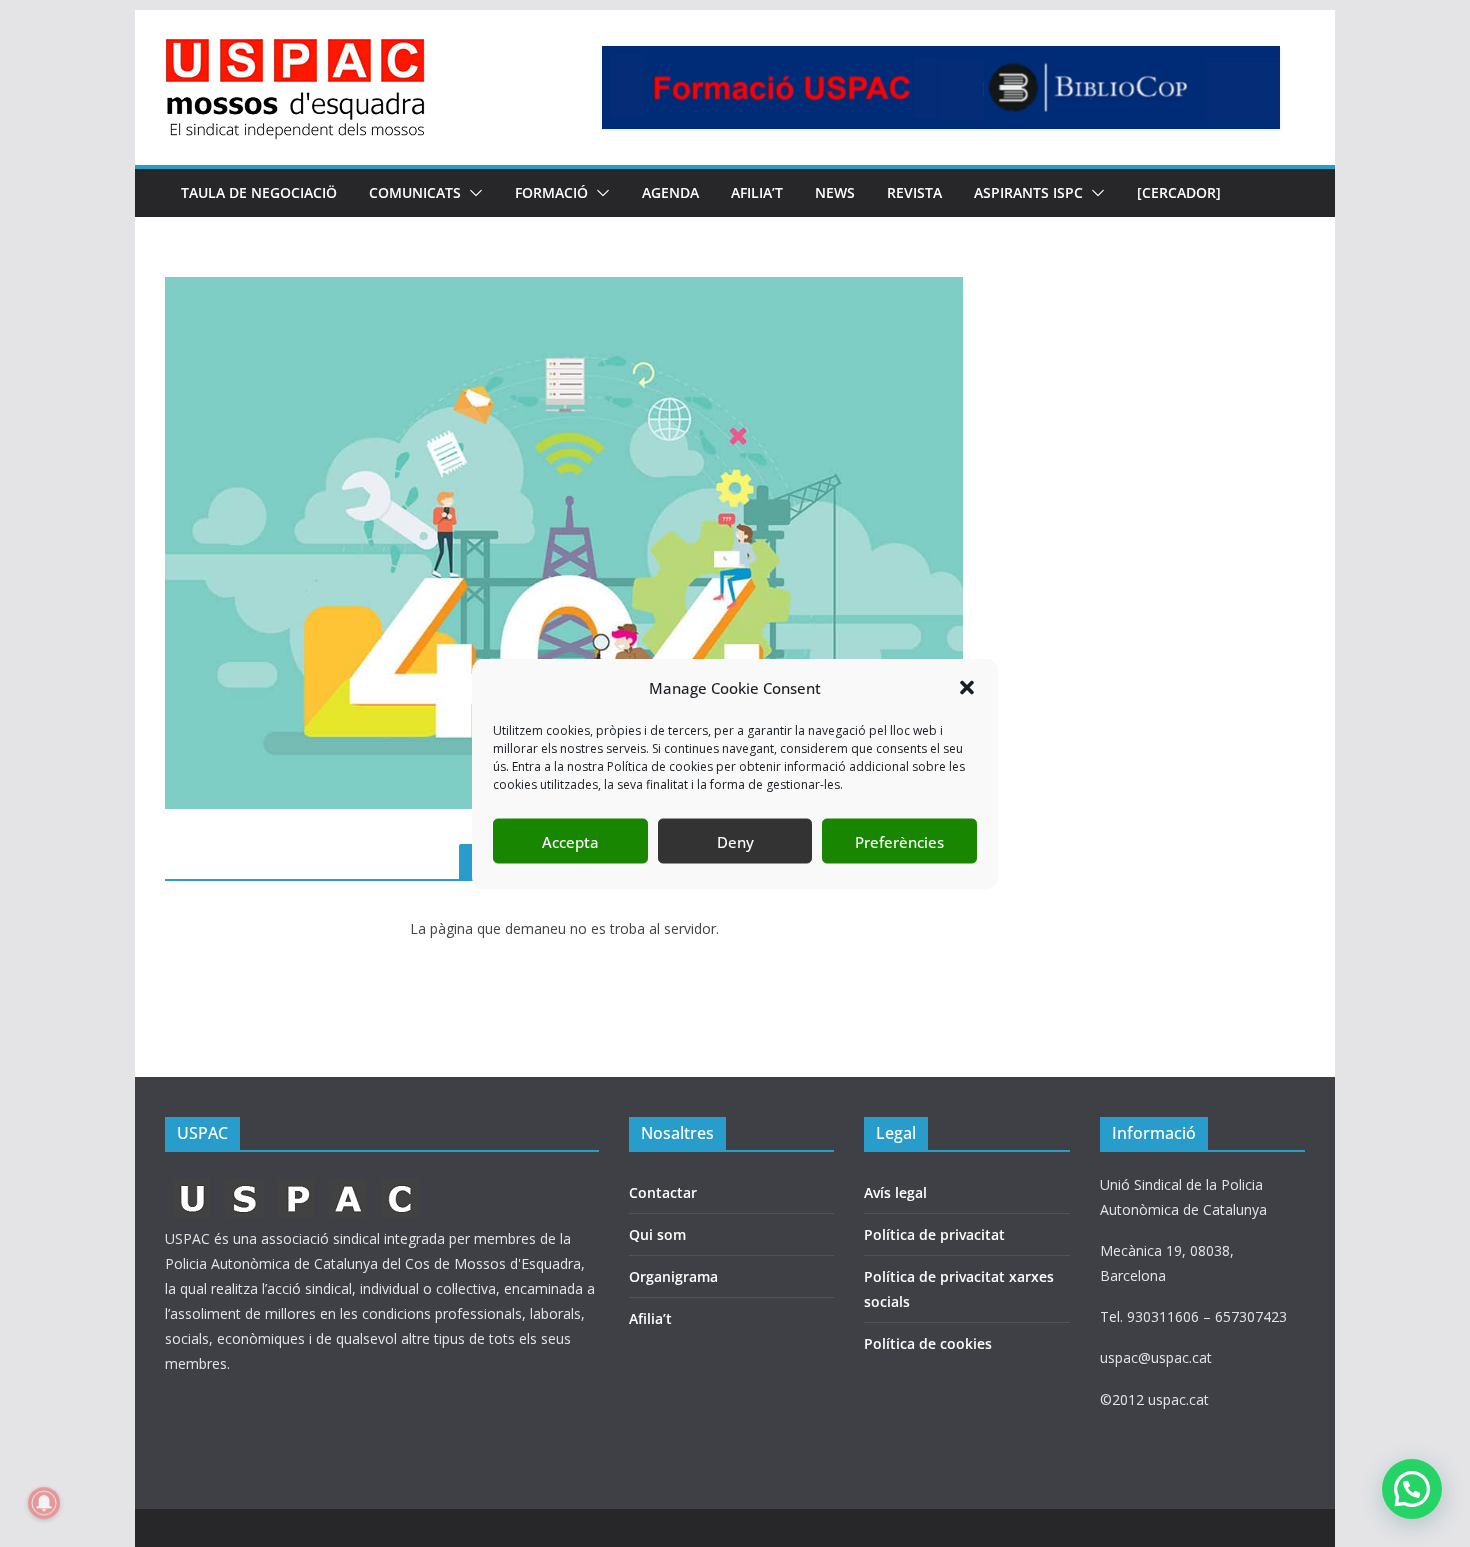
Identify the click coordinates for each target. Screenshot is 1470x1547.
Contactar (663, 1192)
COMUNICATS (415, 192)
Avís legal (895, 1192)
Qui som (657, 1234)
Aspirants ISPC (1028, 192)
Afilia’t (650, 1318)
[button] (967, 688)
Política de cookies (928, 1343)
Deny (735, 841)
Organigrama (673, 1276)
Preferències (899, 841)
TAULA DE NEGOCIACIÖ (259, 192)
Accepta (570, 841)
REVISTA (914, 192)
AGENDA (670, 192)
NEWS (835, 192)
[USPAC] (297, 1184)
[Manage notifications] (44, 1503)
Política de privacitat (934, 1234)
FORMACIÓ (551, 192)
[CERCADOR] (1179, 192)
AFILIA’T (757, 192)
